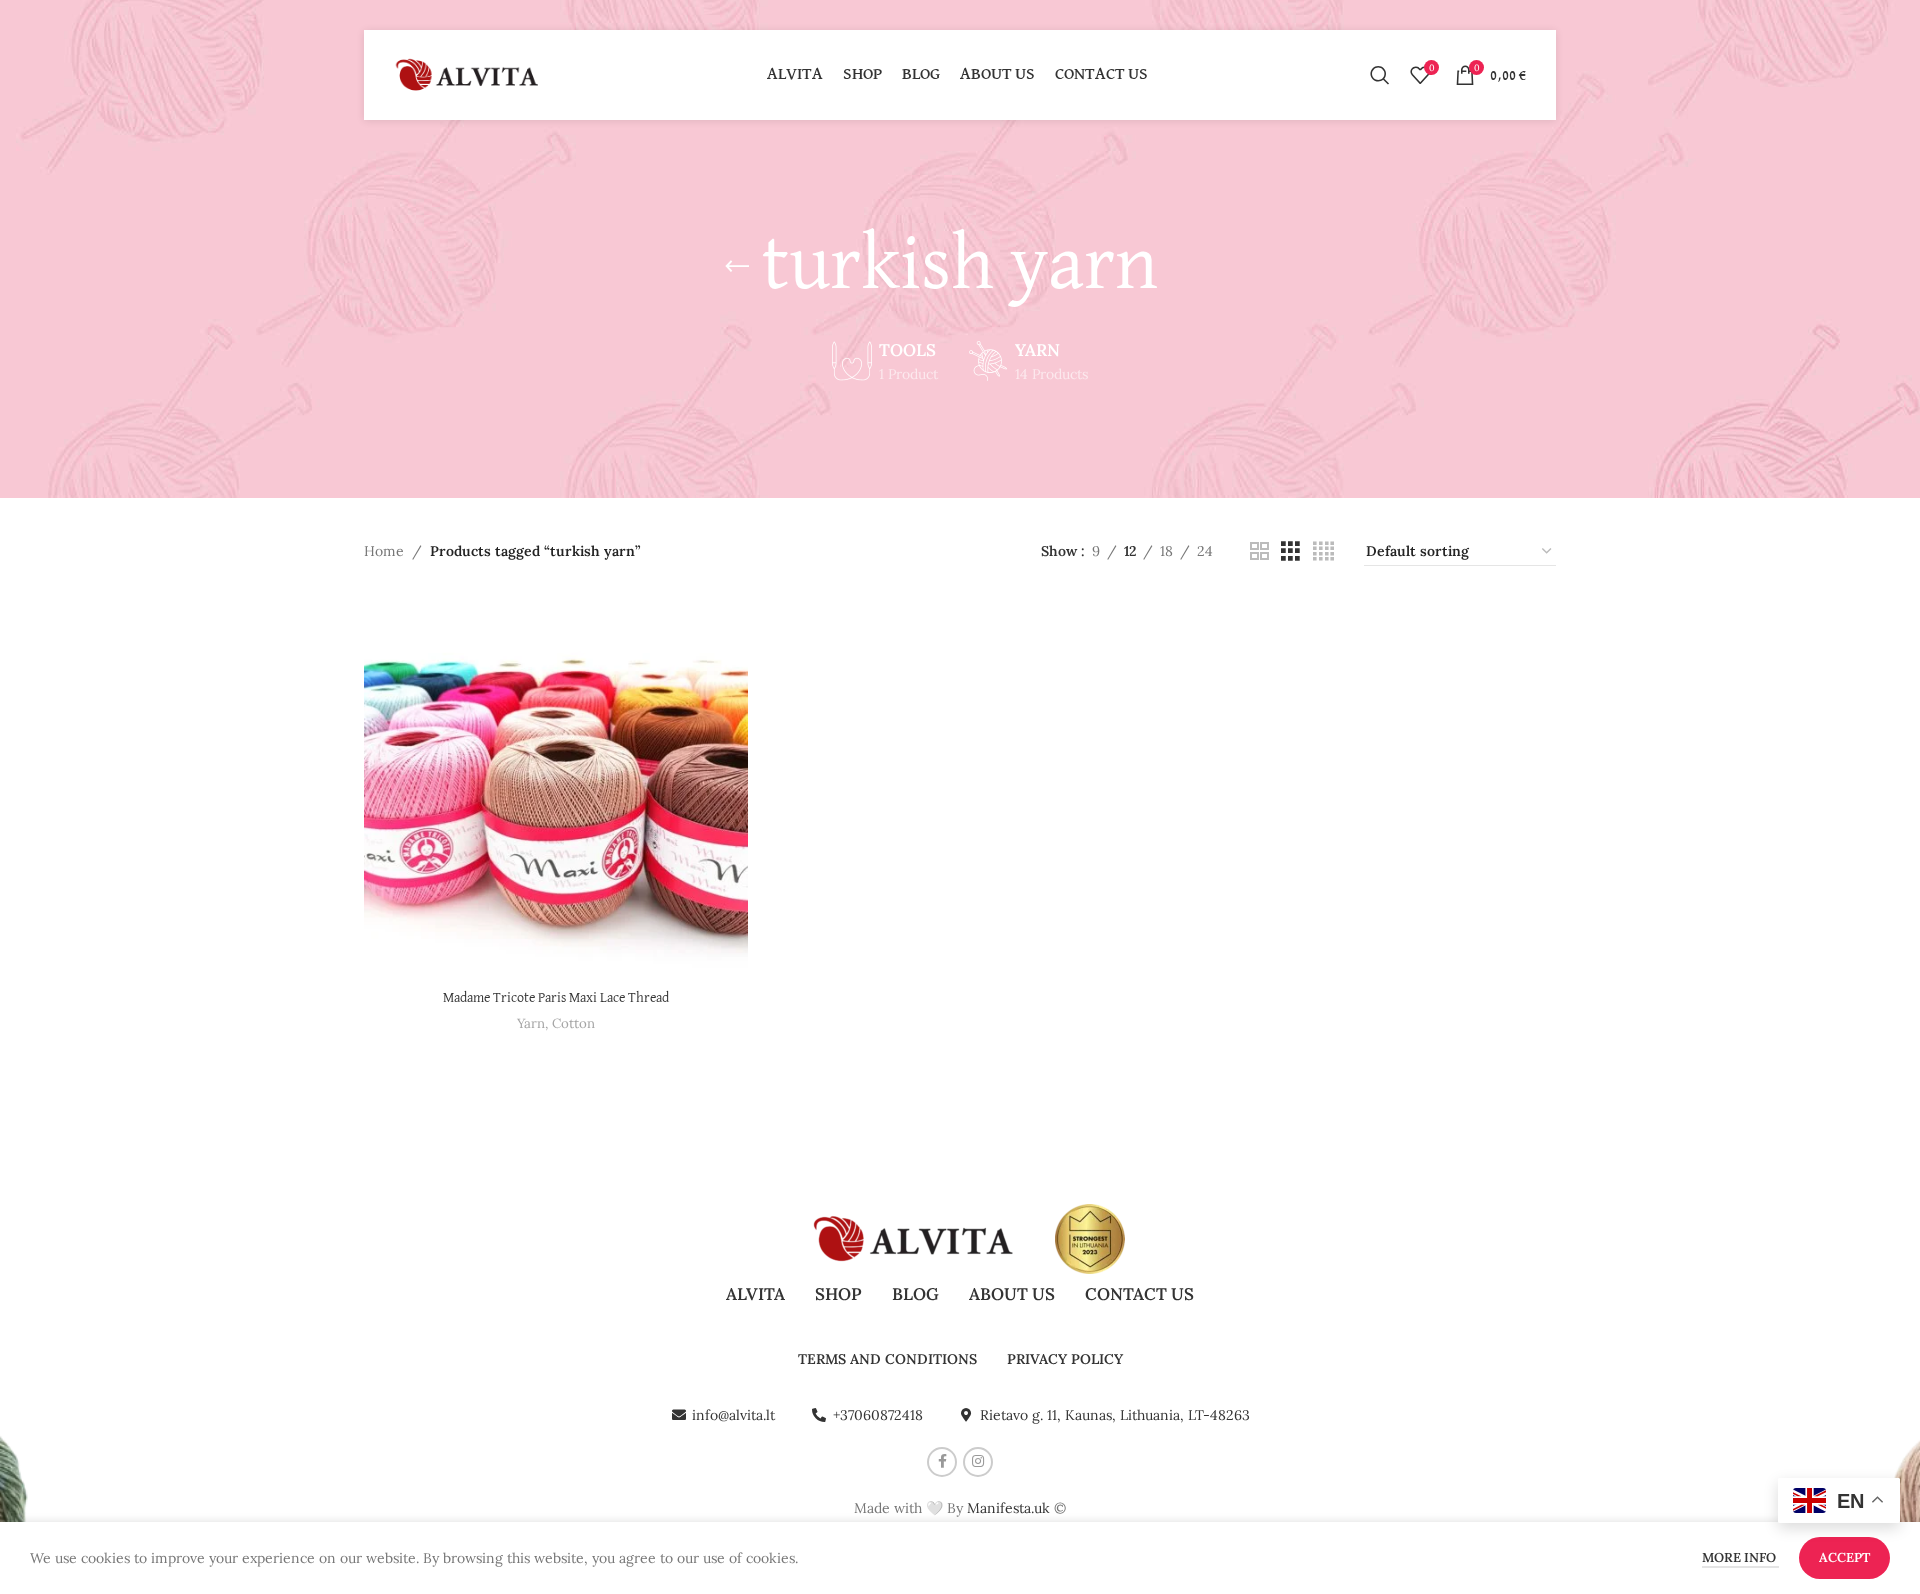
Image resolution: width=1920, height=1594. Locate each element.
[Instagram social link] (978, 1462)
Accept (1844, 1557)
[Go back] (737, 267)
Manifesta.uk (1008, 1508)
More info (1740, 1557)
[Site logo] (469, 74)
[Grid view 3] (1290, 551)
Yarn (531, 1023)
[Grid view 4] (1323, 551)
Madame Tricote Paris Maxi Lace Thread (556, 998)
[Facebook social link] (942, 1462)
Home (384, 551)
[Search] (1380, 75)
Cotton (573, 1023)
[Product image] (556, 788)
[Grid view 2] (1259, 551)
